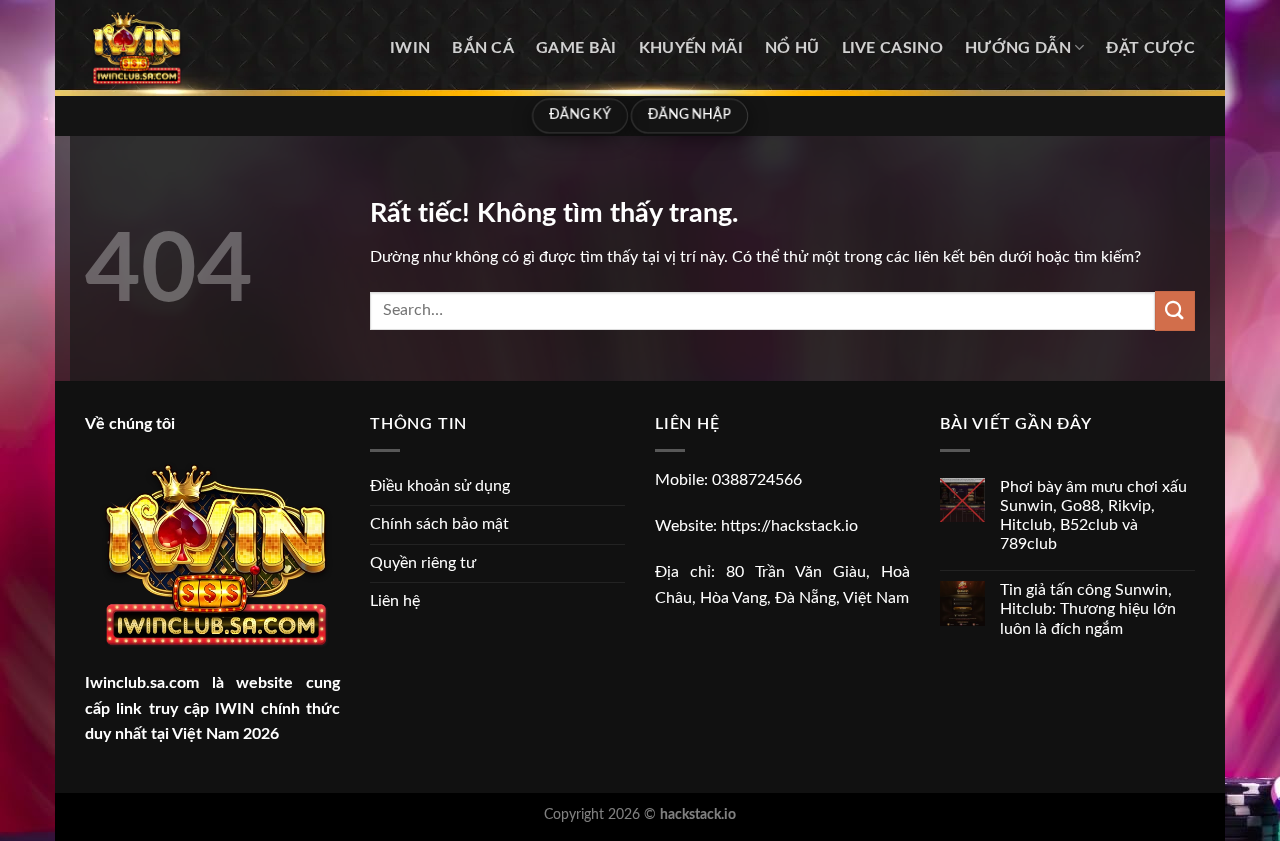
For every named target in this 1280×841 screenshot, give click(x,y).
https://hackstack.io (789, 526)
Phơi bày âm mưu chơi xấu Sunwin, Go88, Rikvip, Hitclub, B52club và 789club (1093, 516)
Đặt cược (1150, 48)
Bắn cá (483, 48)
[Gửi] (1175, 310)
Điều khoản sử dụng (440, 486)
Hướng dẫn (1018, 48)
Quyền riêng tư (423, 563)
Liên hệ (395, 601)
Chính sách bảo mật (439, 524)
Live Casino (893, 48)
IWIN (410, 48)
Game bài (576, 48)
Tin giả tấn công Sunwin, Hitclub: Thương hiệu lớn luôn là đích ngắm (1088, 609)
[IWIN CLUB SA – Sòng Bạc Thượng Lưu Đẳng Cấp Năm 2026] (185, 48)
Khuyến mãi (691, 48)
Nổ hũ (792, 48)
